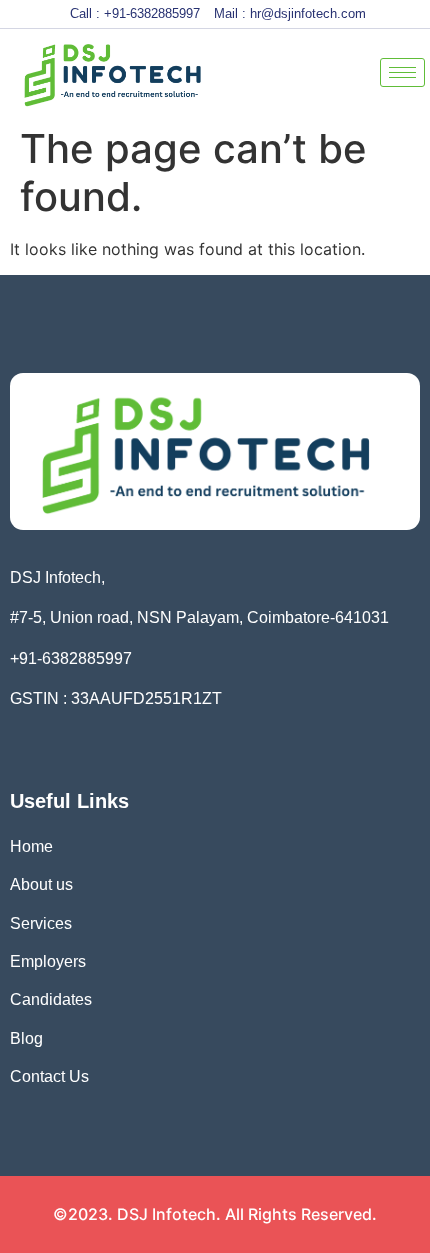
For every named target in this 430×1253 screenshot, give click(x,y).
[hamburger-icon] (402, 72)
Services (41, 923)
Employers (48, 961)
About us (41, 884)
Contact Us (49, 1076)
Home (31, 846)
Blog (28, 1038)
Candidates (51, 999)
